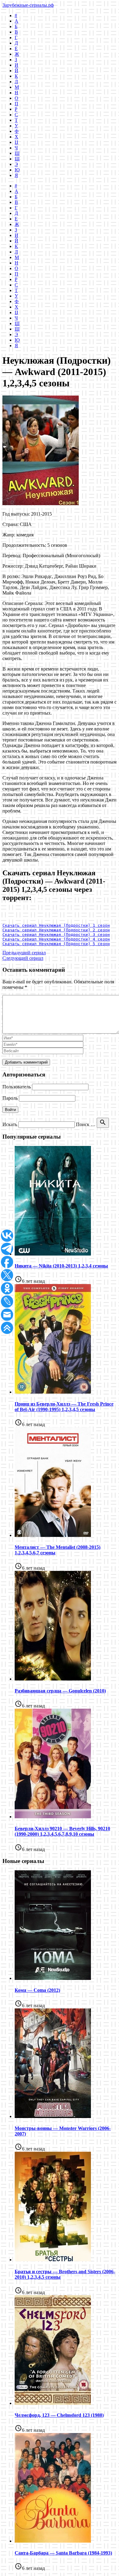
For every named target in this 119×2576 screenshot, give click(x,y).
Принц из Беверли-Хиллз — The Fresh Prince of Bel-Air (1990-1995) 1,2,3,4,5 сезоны (64, 1407)
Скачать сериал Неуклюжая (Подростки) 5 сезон (56, 944)
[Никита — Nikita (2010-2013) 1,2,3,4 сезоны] (53, 1254)
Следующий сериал (23, 958)
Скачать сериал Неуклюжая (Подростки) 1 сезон (56, 925)
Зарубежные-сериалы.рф (28, 5)
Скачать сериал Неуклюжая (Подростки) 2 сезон (56, 930)
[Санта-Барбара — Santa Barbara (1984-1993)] (53, 2541)
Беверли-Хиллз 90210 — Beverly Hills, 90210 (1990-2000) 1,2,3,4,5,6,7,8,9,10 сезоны (62, 1831)
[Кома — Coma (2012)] (53, 1978)
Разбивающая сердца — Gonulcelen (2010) (60, 1691)
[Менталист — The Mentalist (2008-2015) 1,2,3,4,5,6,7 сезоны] (53, 1535)
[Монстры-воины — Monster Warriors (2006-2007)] (53, 2116)
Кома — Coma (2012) (37, 1990)
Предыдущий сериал (24, 953)
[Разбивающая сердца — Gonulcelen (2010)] (53, 1679)
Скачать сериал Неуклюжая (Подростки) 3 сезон (56, 935)
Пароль (10, 1098)
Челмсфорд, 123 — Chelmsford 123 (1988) (59, 2415)
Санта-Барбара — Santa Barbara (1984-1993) (63, 2553)
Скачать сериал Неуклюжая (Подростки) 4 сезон (56, 939)
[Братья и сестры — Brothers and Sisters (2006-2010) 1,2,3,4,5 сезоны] (53, 2260)
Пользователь (17, 1087)
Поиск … (86, 1124)
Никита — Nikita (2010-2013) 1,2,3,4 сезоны (61, 1266)
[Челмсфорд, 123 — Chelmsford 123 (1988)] (53, 2403)
